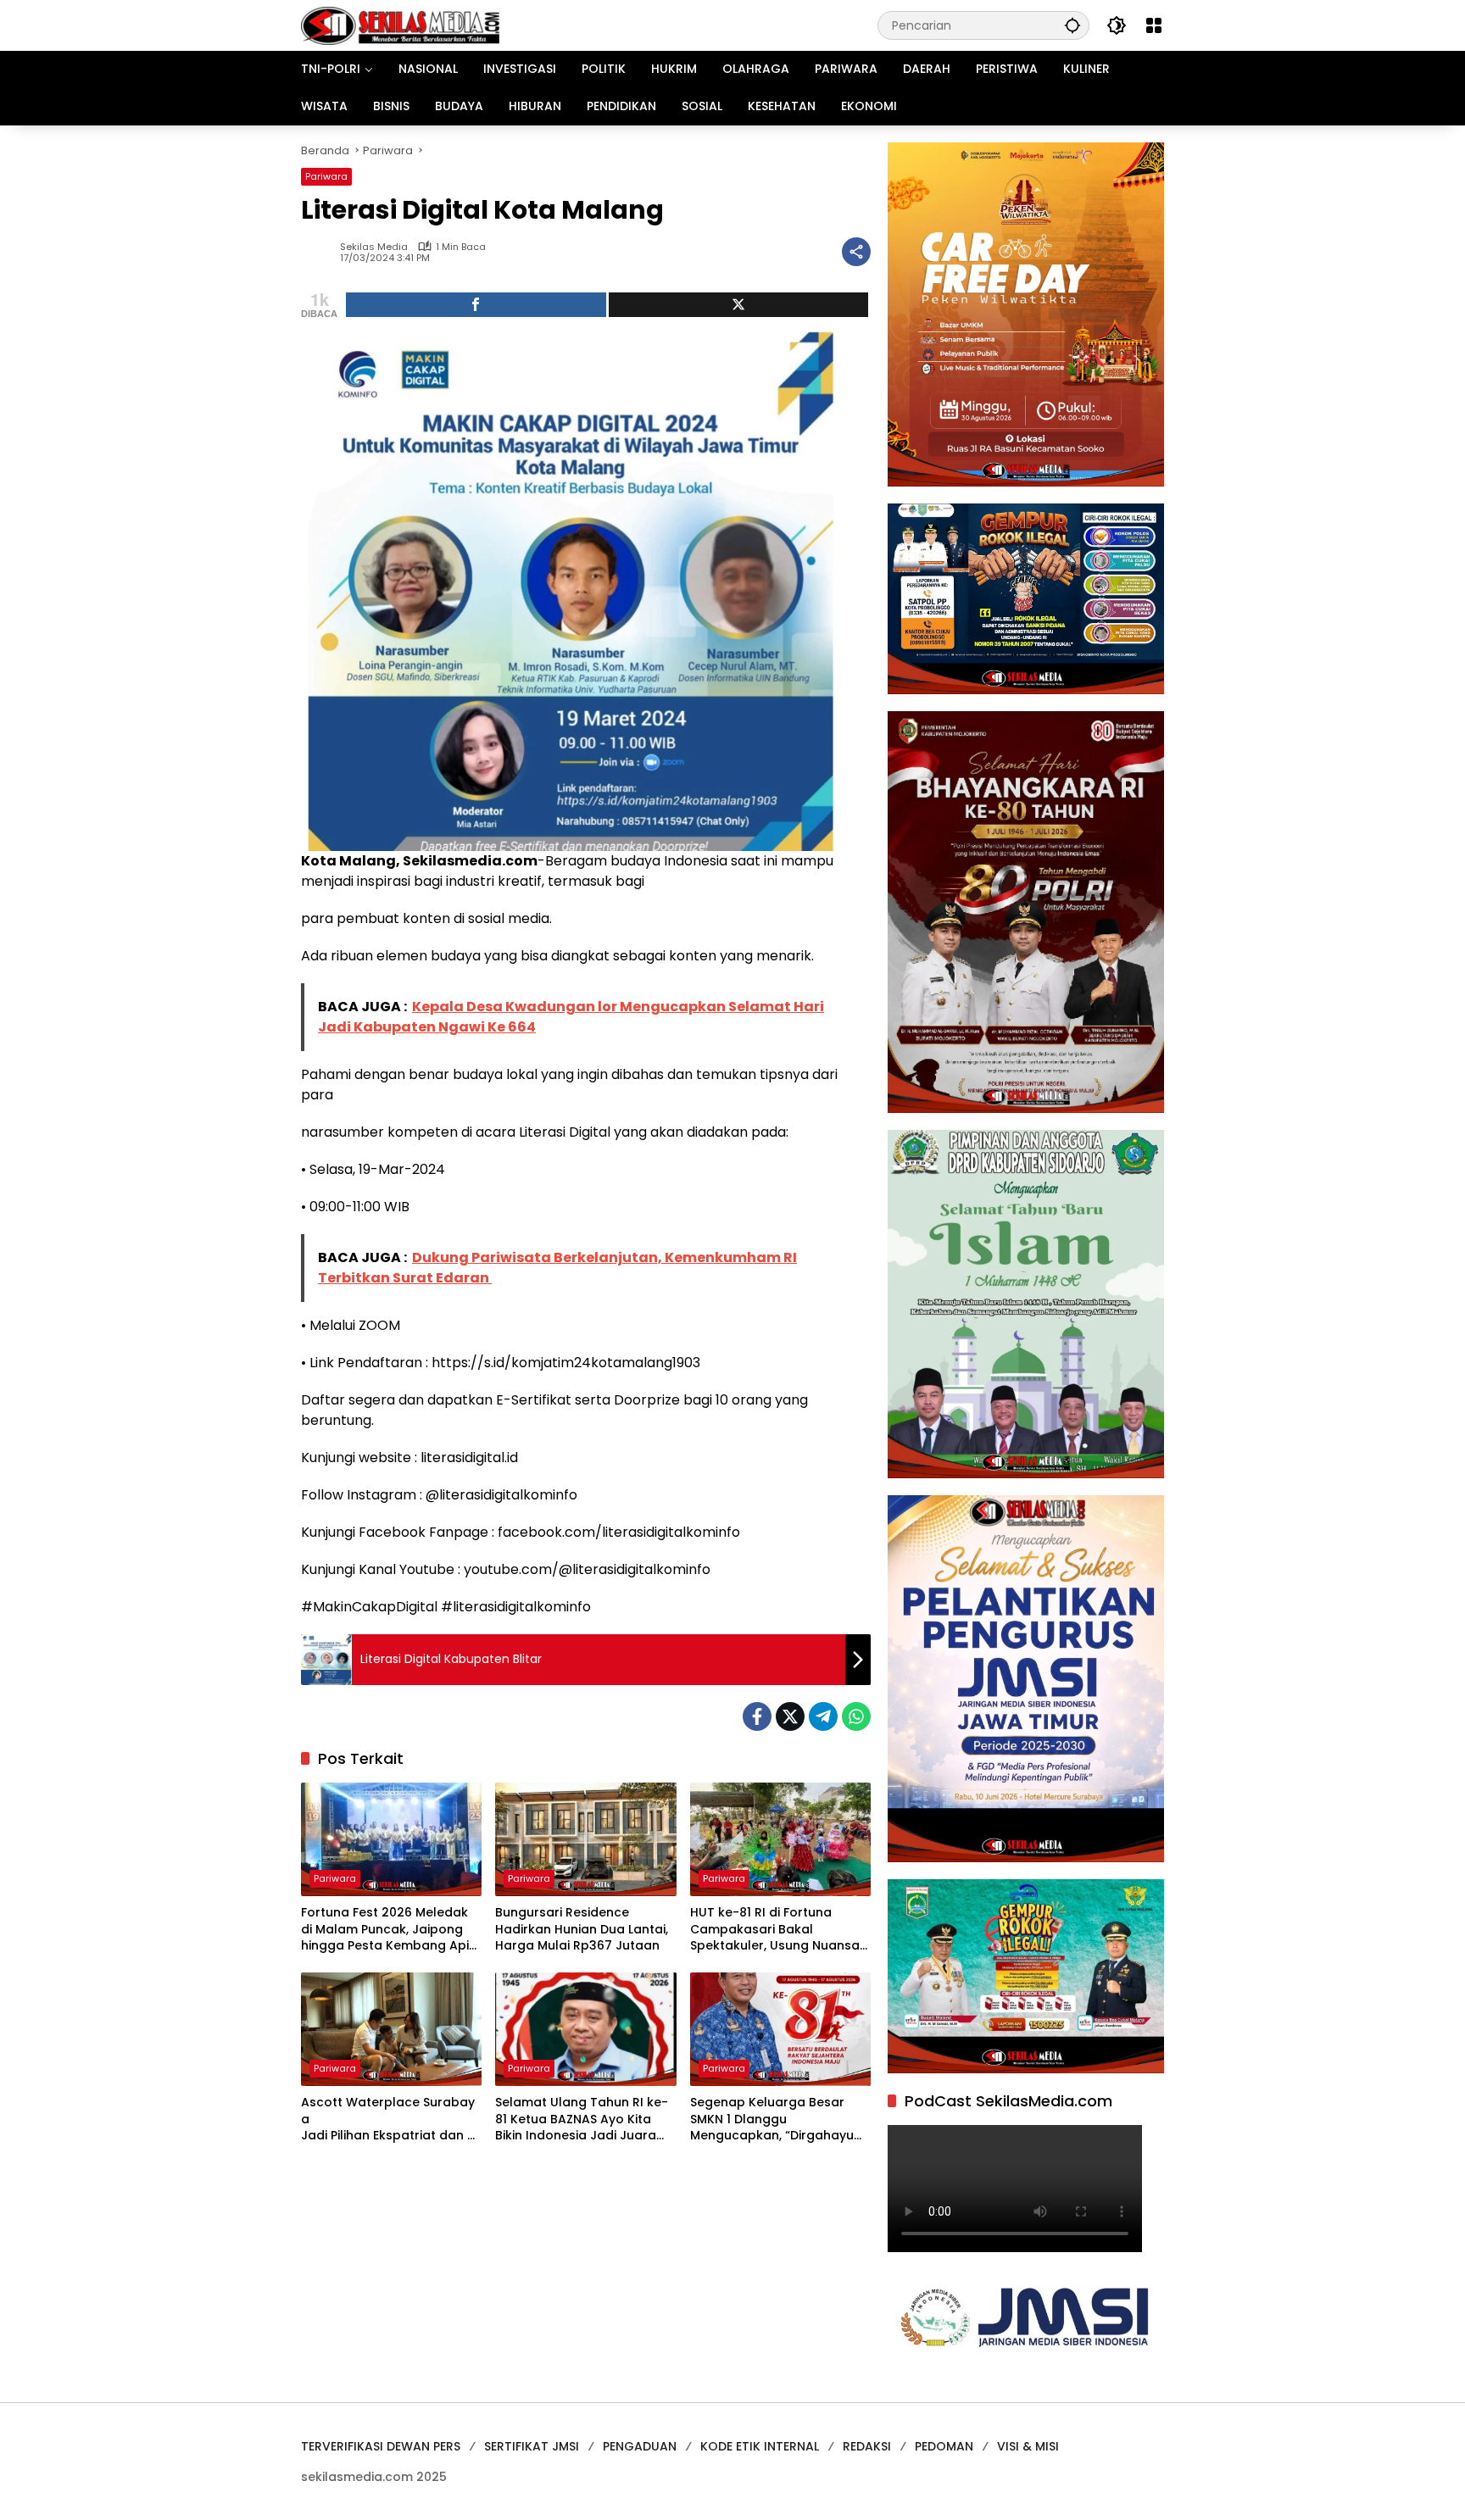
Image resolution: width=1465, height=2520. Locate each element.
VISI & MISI (1028, 2446)
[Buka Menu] (1154, 25)
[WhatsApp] (856, 1716)
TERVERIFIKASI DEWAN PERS (381, 2446)
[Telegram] (823, 1716)
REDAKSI (867, 2446)
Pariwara (326, 176)
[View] (739, 305)
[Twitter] (790, 1716)
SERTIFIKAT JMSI (532, 2446)
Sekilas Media (374, 247)
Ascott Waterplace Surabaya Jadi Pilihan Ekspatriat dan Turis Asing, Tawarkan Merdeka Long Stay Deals (390, 2119)
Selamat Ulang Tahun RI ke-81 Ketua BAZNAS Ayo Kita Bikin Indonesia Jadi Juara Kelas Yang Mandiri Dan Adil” (583, 2119)
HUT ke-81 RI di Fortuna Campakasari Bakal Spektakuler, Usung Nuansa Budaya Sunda (775, 1930)
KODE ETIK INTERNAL (760, 2446)
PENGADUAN (640, 2446)
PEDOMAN (944, 2446)
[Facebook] (757, 1716)
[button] (1072, 25)
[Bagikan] (856, 252)
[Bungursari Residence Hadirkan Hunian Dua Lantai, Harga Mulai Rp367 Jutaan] (585, 1839)
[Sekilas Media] (400, 25)
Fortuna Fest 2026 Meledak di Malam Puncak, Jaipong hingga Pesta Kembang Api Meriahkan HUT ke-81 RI (385, 1930)
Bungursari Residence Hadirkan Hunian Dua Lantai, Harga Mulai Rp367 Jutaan (582, 1929)
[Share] (476, 305)
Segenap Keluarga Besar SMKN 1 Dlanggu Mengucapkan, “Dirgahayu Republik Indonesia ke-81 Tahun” (772, 2119)
